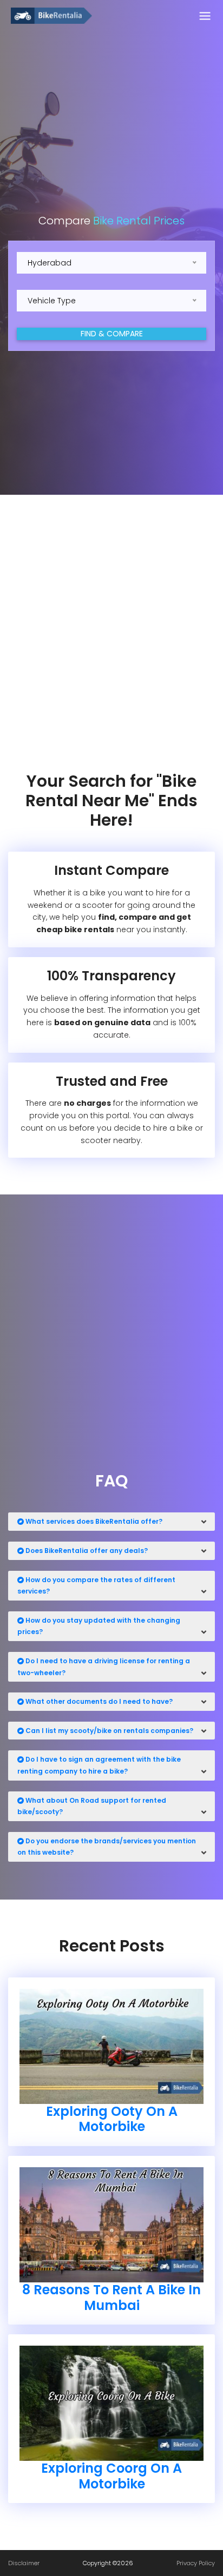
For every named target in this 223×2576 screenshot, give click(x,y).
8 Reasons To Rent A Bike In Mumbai (111, 2298)
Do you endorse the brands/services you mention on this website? (107, 1847)
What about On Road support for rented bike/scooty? (92, 1806)
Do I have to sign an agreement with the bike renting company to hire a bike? (99, 1765)
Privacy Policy (196, 2563)
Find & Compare (112, 334)
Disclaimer (24, 2563)
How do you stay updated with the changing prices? (99, 1626)
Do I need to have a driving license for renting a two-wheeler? (104, 1667)
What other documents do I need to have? (98, 1701)
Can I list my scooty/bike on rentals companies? (109, 1731)
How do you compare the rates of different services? (96, 1586)
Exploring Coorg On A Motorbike (111, 2476)
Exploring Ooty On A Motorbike (112, 2119)
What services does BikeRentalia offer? (93, 1521)
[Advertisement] (111, 633)
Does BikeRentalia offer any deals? (86, 1551)
